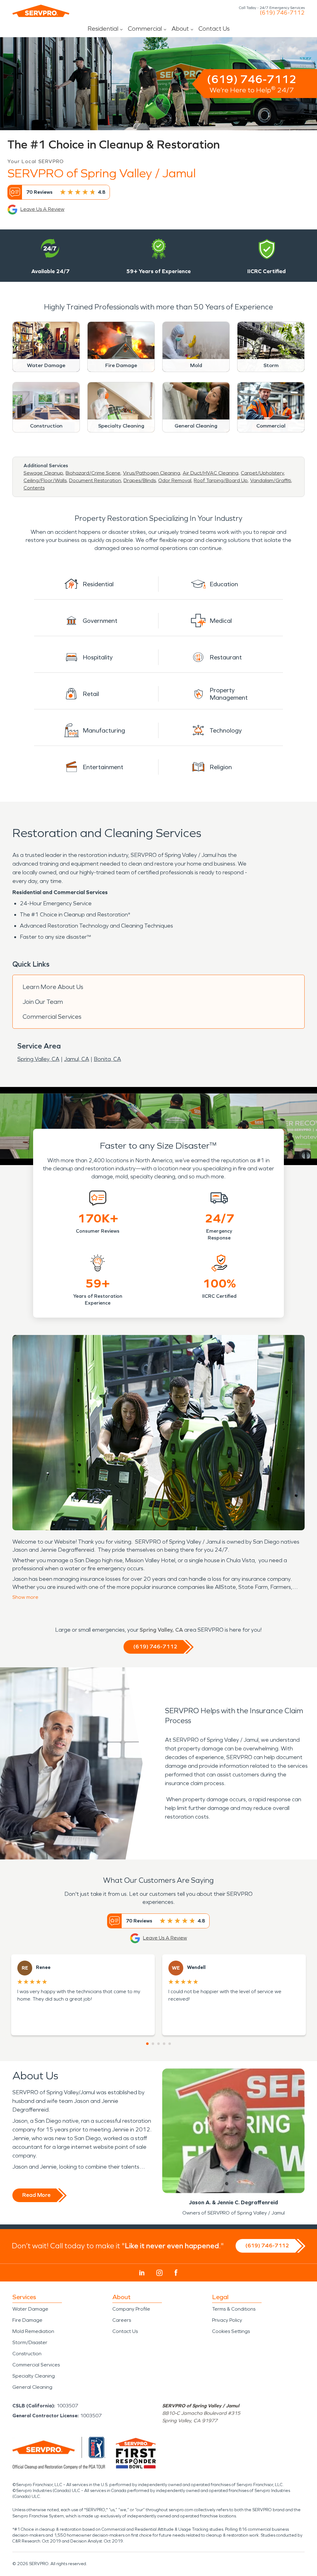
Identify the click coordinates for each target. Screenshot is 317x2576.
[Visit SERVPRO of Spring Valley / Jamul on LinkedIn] (142, 2273)
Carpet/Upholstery (262, 473)
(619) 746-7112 (282, 13)
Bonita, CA (107, 1059)
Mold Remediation (33, 2331)
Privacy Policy (227, 2320)
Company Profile (131, 2309)
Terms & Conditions (234, 2309)
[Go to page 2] (153, 2044)
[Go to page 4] (164, 2044)
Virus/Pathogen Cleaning (152, 473)
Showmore (25, 1597)
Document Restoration (95, 480)
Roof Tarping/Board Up (221, 480)
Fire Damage (27, 2320)
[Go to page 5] (170, 2044)
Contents (34, 488)
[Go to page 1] (147, 2044)
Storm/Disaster (30, 2342)
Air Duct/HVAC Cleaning (211, 473)
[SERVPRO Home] (41, 11)
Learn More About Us (53, 987)
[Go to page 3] (158, 2044)
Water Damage (30, 2309)
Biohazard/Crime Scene (93, 473)
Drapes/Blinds (140, 480)
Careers (122, 2320)
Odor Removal (175, 480)
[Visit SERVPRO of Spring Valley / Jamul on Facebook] (176, 2273)
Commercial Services (52, 1017)
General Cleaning (32, 2387)
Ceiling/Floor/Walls (45, 480)
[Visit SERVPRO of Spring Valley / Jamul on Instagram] (159, 2273)
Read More (36, 2195)
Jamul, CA (77, 1059)
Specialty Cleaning (34, 2376)
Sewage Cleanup (43, 473)
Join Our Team (43, 1002)
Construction (27, 2354)
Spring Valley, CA (38, 1059)
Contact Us (214, 29)
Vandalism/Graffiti (271, 480)
